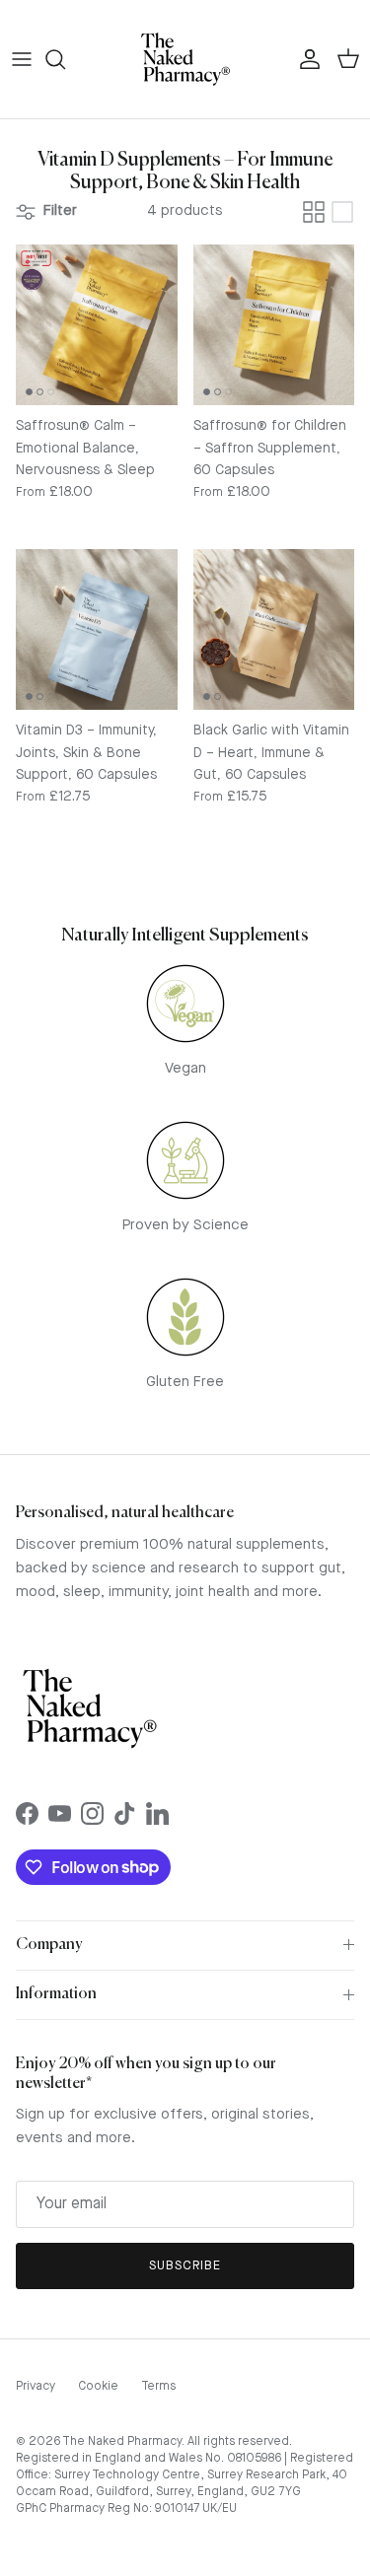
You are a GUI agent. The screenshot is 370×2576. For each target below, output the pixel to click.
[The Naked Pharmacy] (185, 59)
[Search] (65, 59)
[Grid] (314, 212)
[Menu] (22, 59)
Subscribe (185, 2266)
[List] (342, 212)
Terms (158, 2387)
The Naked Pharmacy (122, 2442)
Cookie (98, 2387)
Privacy (36, 2387)
